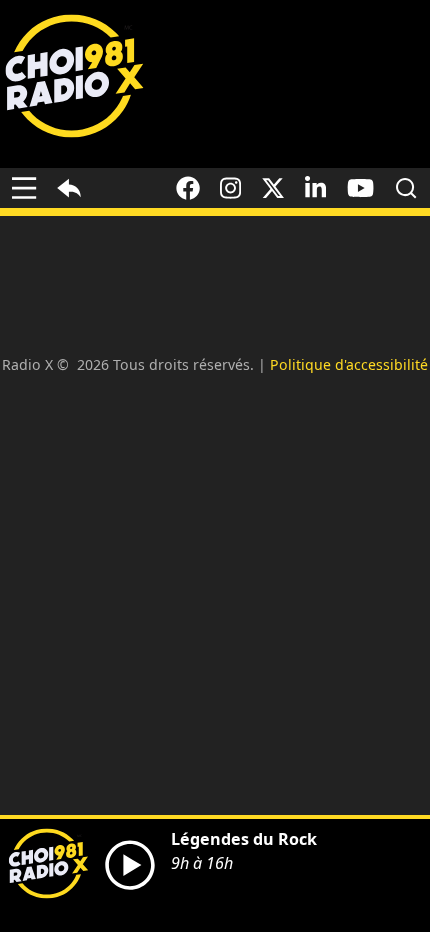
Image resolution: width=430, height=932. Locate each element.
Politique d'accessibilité (349, 364)
